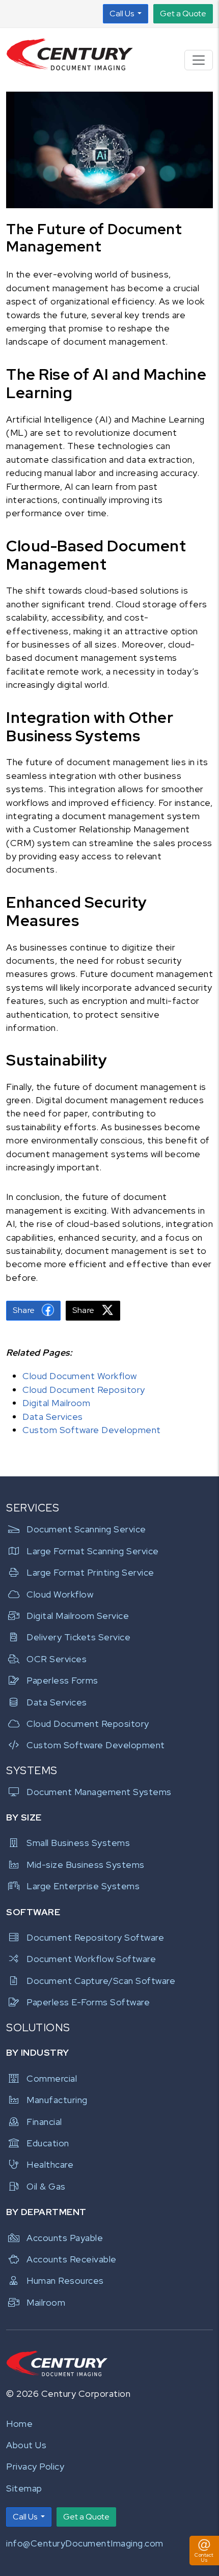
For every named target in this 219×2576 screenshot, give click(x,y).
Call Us (122, 13)
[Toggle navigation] (199, 60)
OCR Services (57, 1659)
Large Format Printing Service (90, 1572)
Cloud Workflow (60, 1594)
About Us (26, 2445)
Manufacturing (57, 2100)
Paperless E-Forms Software (88, 2002)
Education (48, 2143)
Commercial (52, 2078)
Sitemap (24, 2488)
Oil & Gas (46, 2186)
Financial (44, 2122)
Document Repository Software (95, 1937)
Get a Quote (183, 13)
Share (25, 1310)
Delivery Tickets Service (78, 1637)
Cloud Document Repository (84, 1390)
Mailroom (46, 2302)
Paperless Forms (62, 1680)
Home (19, 2424)
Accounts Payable (65, 2238)
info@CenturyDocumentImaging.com (85, 2543)
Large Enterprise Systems (83, 1886)
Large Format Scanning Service (93, 1551)
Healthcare (50, 2164)
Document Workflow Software (91, 1959)
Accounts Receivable (72, 2259)
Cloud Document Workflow (80, 1376)
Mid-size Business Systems (86, 1865)
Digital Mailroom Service (78, 1616)
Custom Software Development (92, 1430)
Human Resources (65, 2280)
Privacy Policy (35, 2466)
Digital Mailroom (56, 1403)
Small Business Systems (78, 1843)
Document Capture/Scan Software (101, 1981)
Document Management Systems (99, 1792)
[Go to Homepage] (70, 55)
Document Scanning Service (86, 1529)
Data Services (53, 1417)
